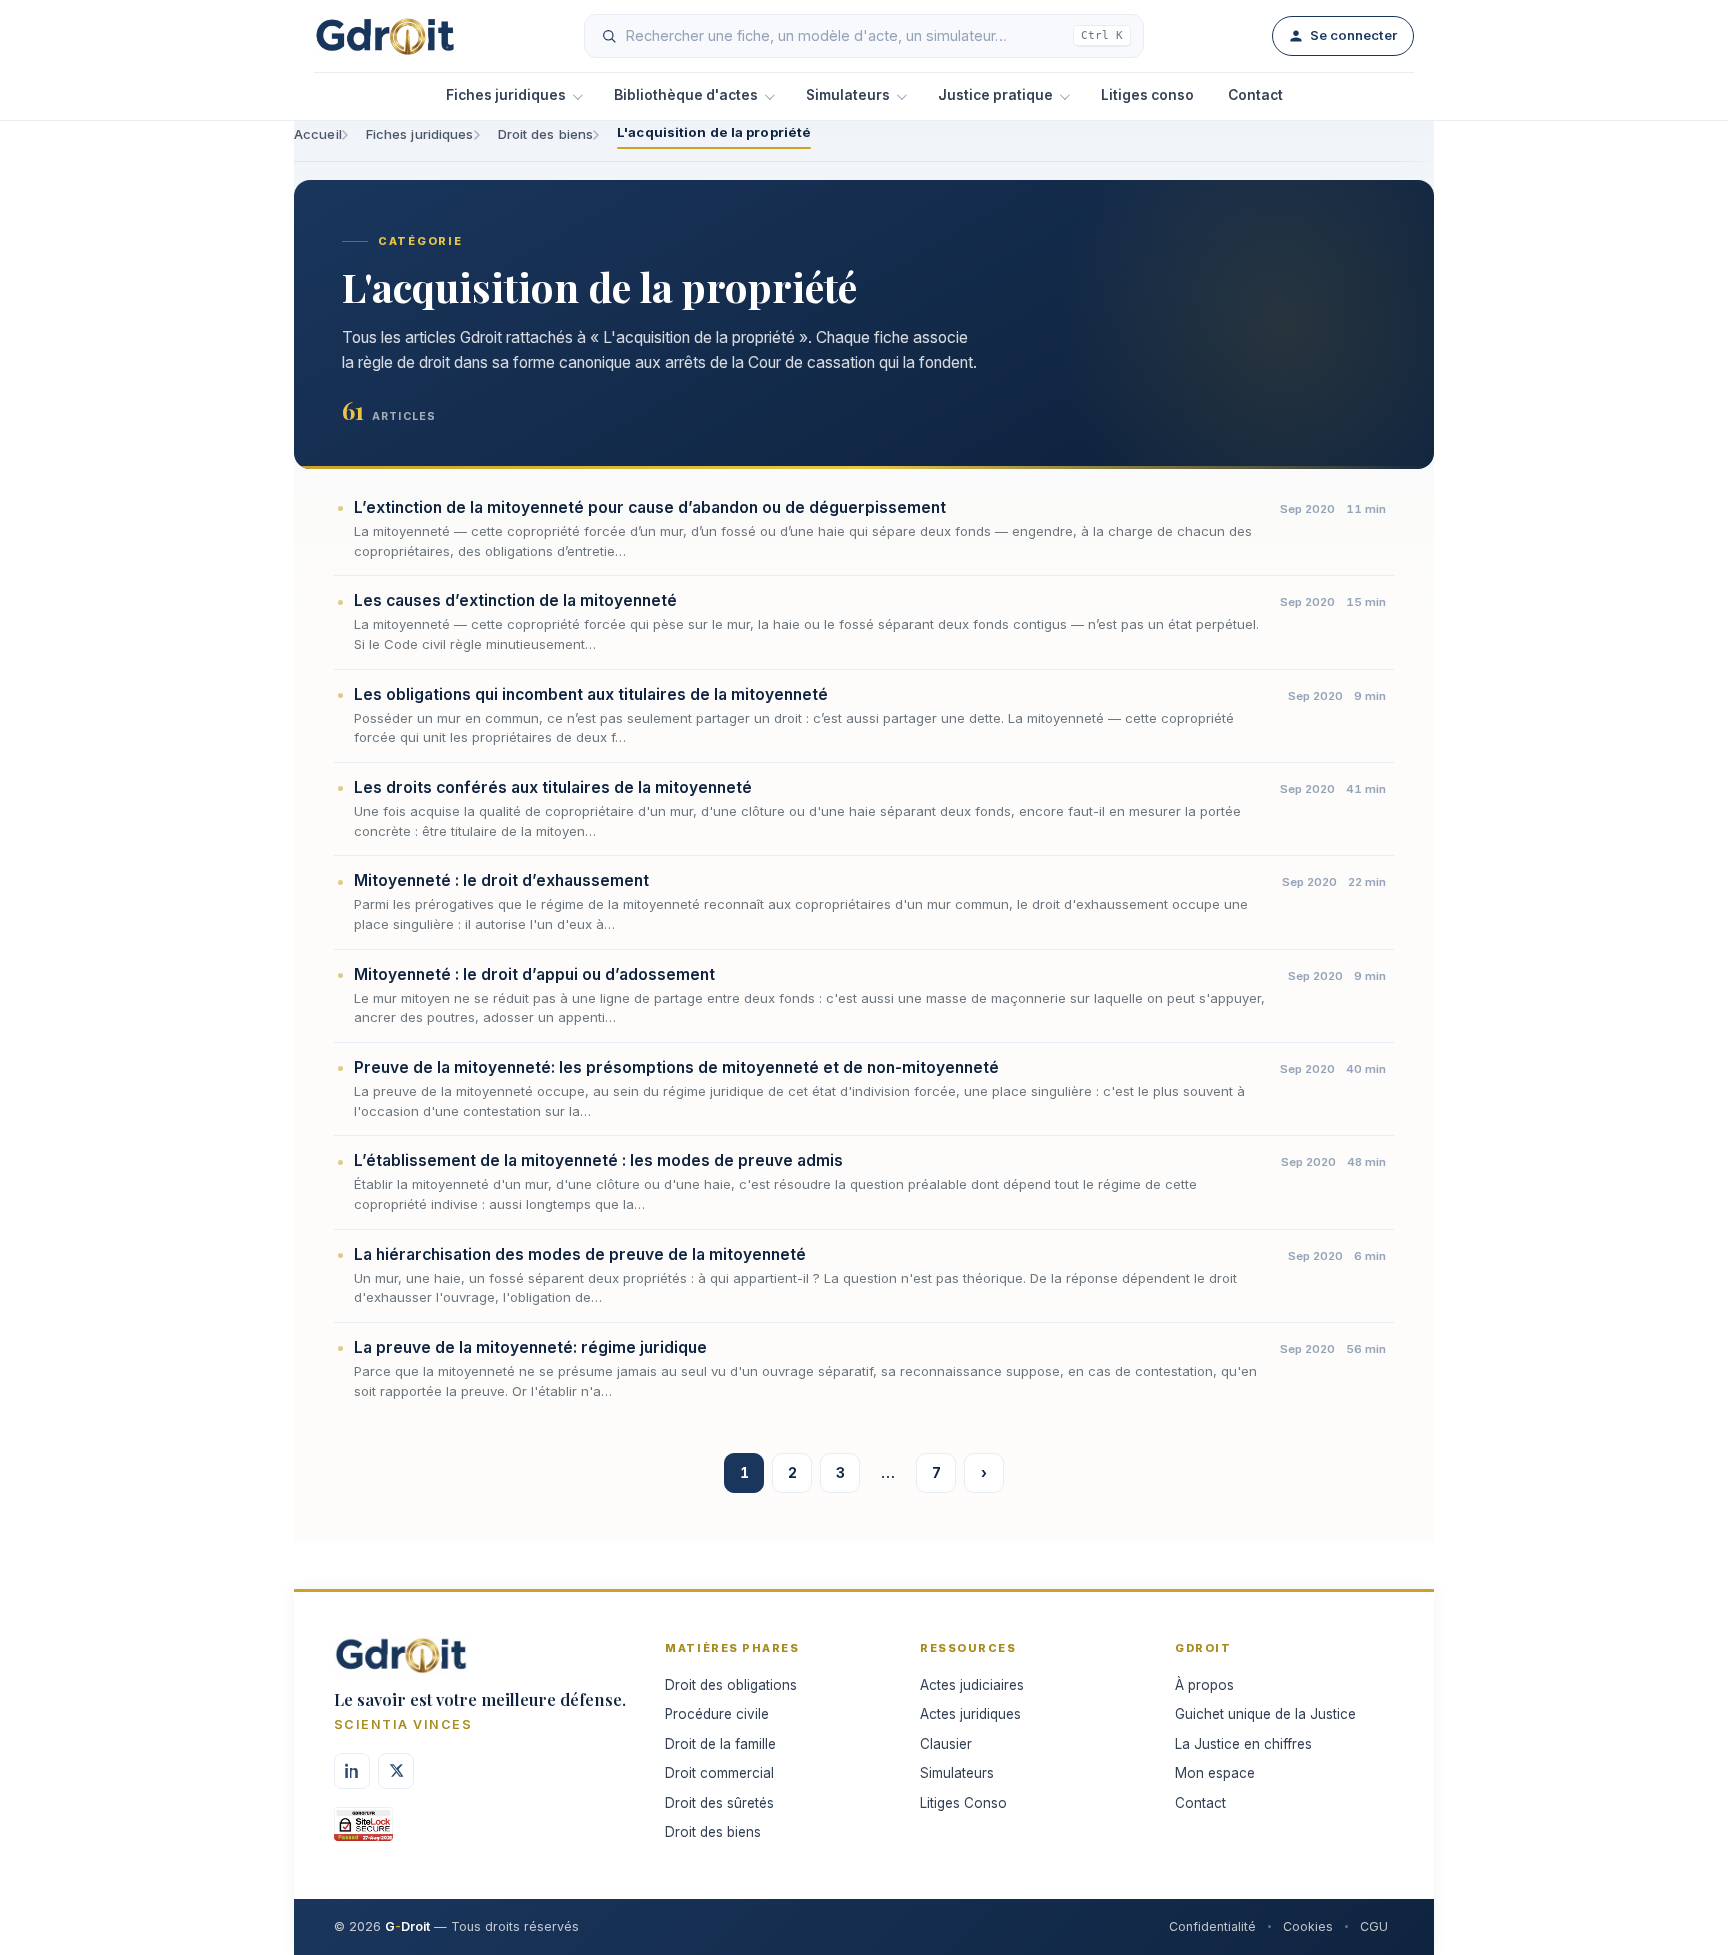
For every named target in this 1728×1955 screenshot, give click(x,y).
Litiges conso (1147, 95)
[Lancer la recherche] (609, 36)
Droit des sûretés (719, 1803)
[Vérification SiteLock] (363, 1831)
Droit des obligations (731, 1685)
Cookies (1308, 1926)
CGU (1374, 1926)
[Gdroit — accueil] (385, 36)
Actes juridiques (970, 1714)
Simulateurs (848, 95)
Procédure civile (717, 1714)
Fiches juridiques (506, 95)
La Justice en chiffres (1243, 1744)
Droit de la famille (720, 1744)
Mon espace (1215, 1773)
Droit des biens (546, 134)
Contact (1255, 95)
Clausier (946, 1744)
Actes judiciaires (972, 1685)
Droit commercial (719, 1773)
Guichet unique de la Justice (1265, 1714)
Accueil (318, 134)
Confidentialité (1212, 1926)
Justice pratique (995, 95)
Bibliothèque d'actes (686, 95)
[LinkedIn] (352, 1771)
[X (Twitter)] (396, 1771)
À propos (1204, 1685)
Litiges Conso (963, 1803)
